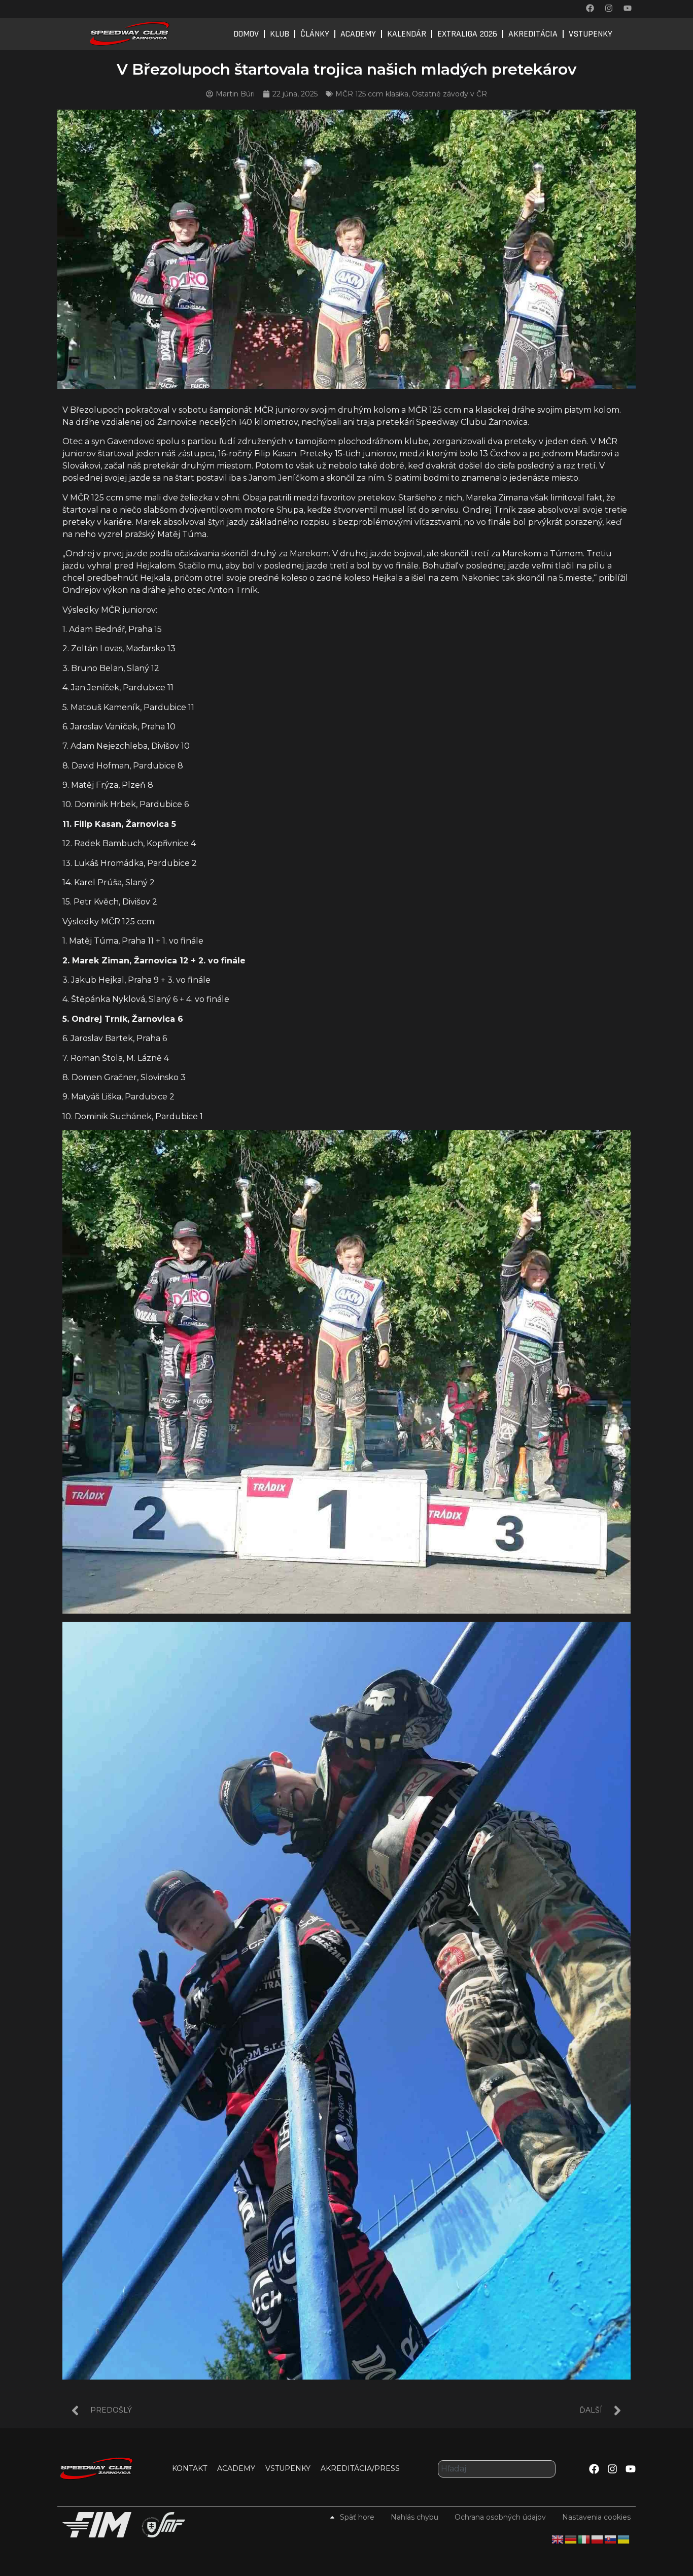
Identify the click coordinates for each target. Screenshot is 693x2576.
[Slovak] (611, 2539)
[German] (571, 2539)
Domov (246, 34)
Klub (280, 34)
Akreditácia (533, 34)
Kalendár (407, 34)
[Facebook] (590, 8)
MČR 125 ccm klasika (372, 94)
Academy (358, 34)
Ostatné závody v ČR (449, 94)
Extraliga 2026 (467, 34)
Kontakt (189, 2468)
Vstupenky (591, 34)
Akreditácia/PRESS (360, 2468)
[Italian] (584, 2539)
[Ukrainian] (624, 2539)
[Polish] (598, 2539)
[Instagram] (609, 8)
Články (315, 34)
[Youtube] (628, 8)
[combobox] (497, 2469)
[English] (558, 2539)
